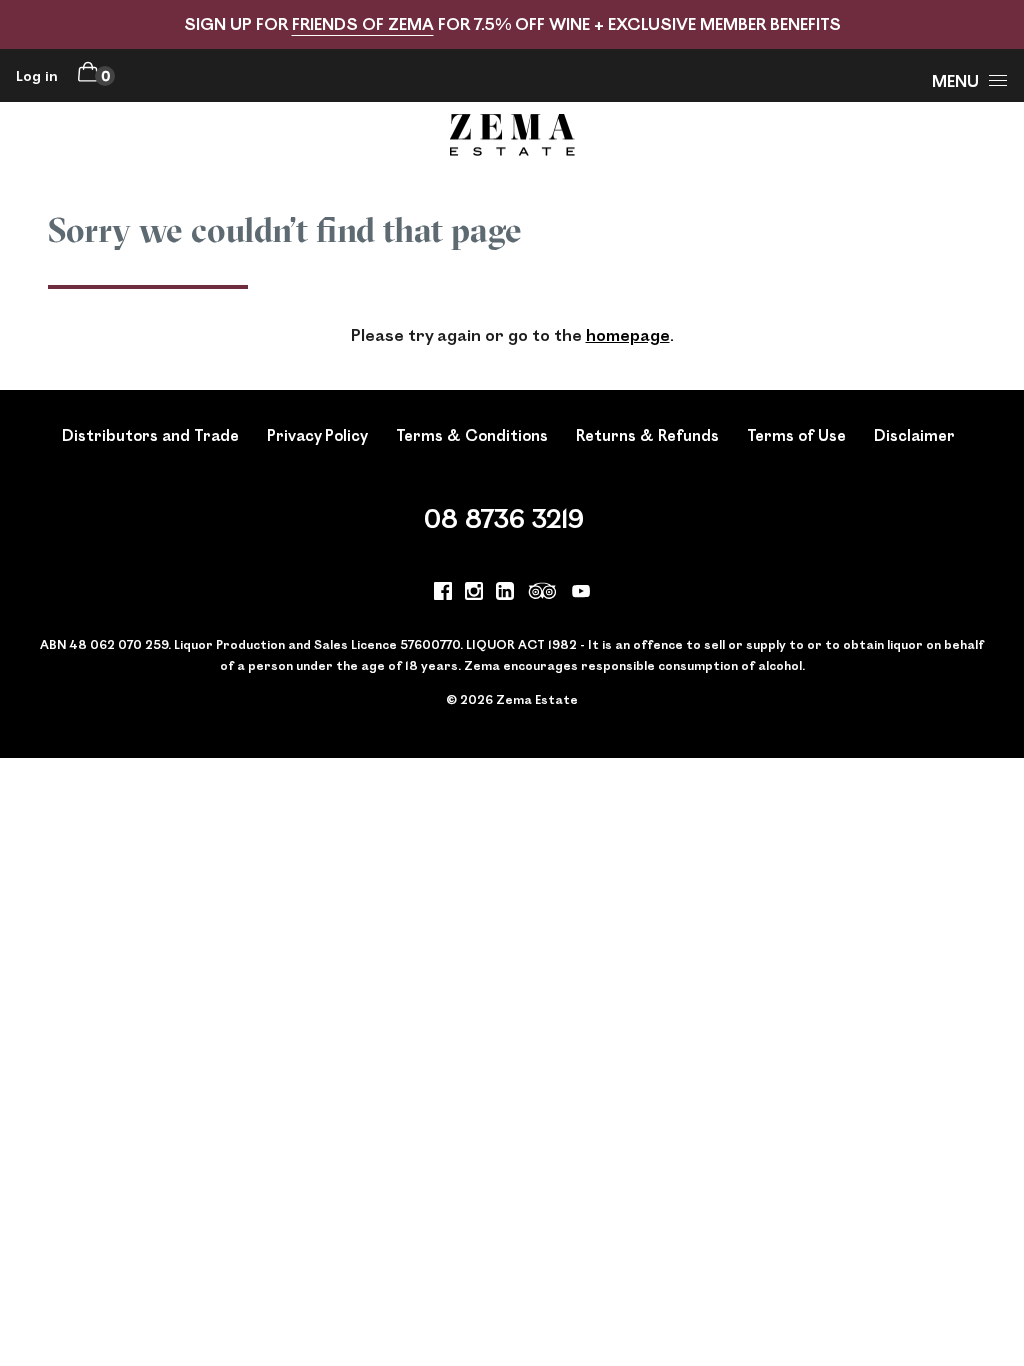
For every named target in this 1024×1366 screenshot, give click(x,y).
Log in (37, 75)
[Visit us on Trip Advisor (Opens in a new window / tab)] (543, 594)
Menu (955, 80)
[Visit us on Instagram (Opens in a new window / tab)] (474, 594)
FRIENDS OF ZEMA (363, 23)
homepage (628, 334)
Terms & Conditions (472, 434)
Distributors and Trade (150, 434)
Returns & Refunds (647, 434)
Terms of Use (796, 434)
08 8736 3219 (504, 517)
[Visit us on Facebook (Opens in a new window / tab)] (443, 594)
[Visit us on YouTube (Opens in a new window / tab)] (581, 594)
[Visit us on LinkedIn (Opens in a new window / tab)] (505, 594)
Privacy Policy (317, 434)
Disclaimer (914, 434)
